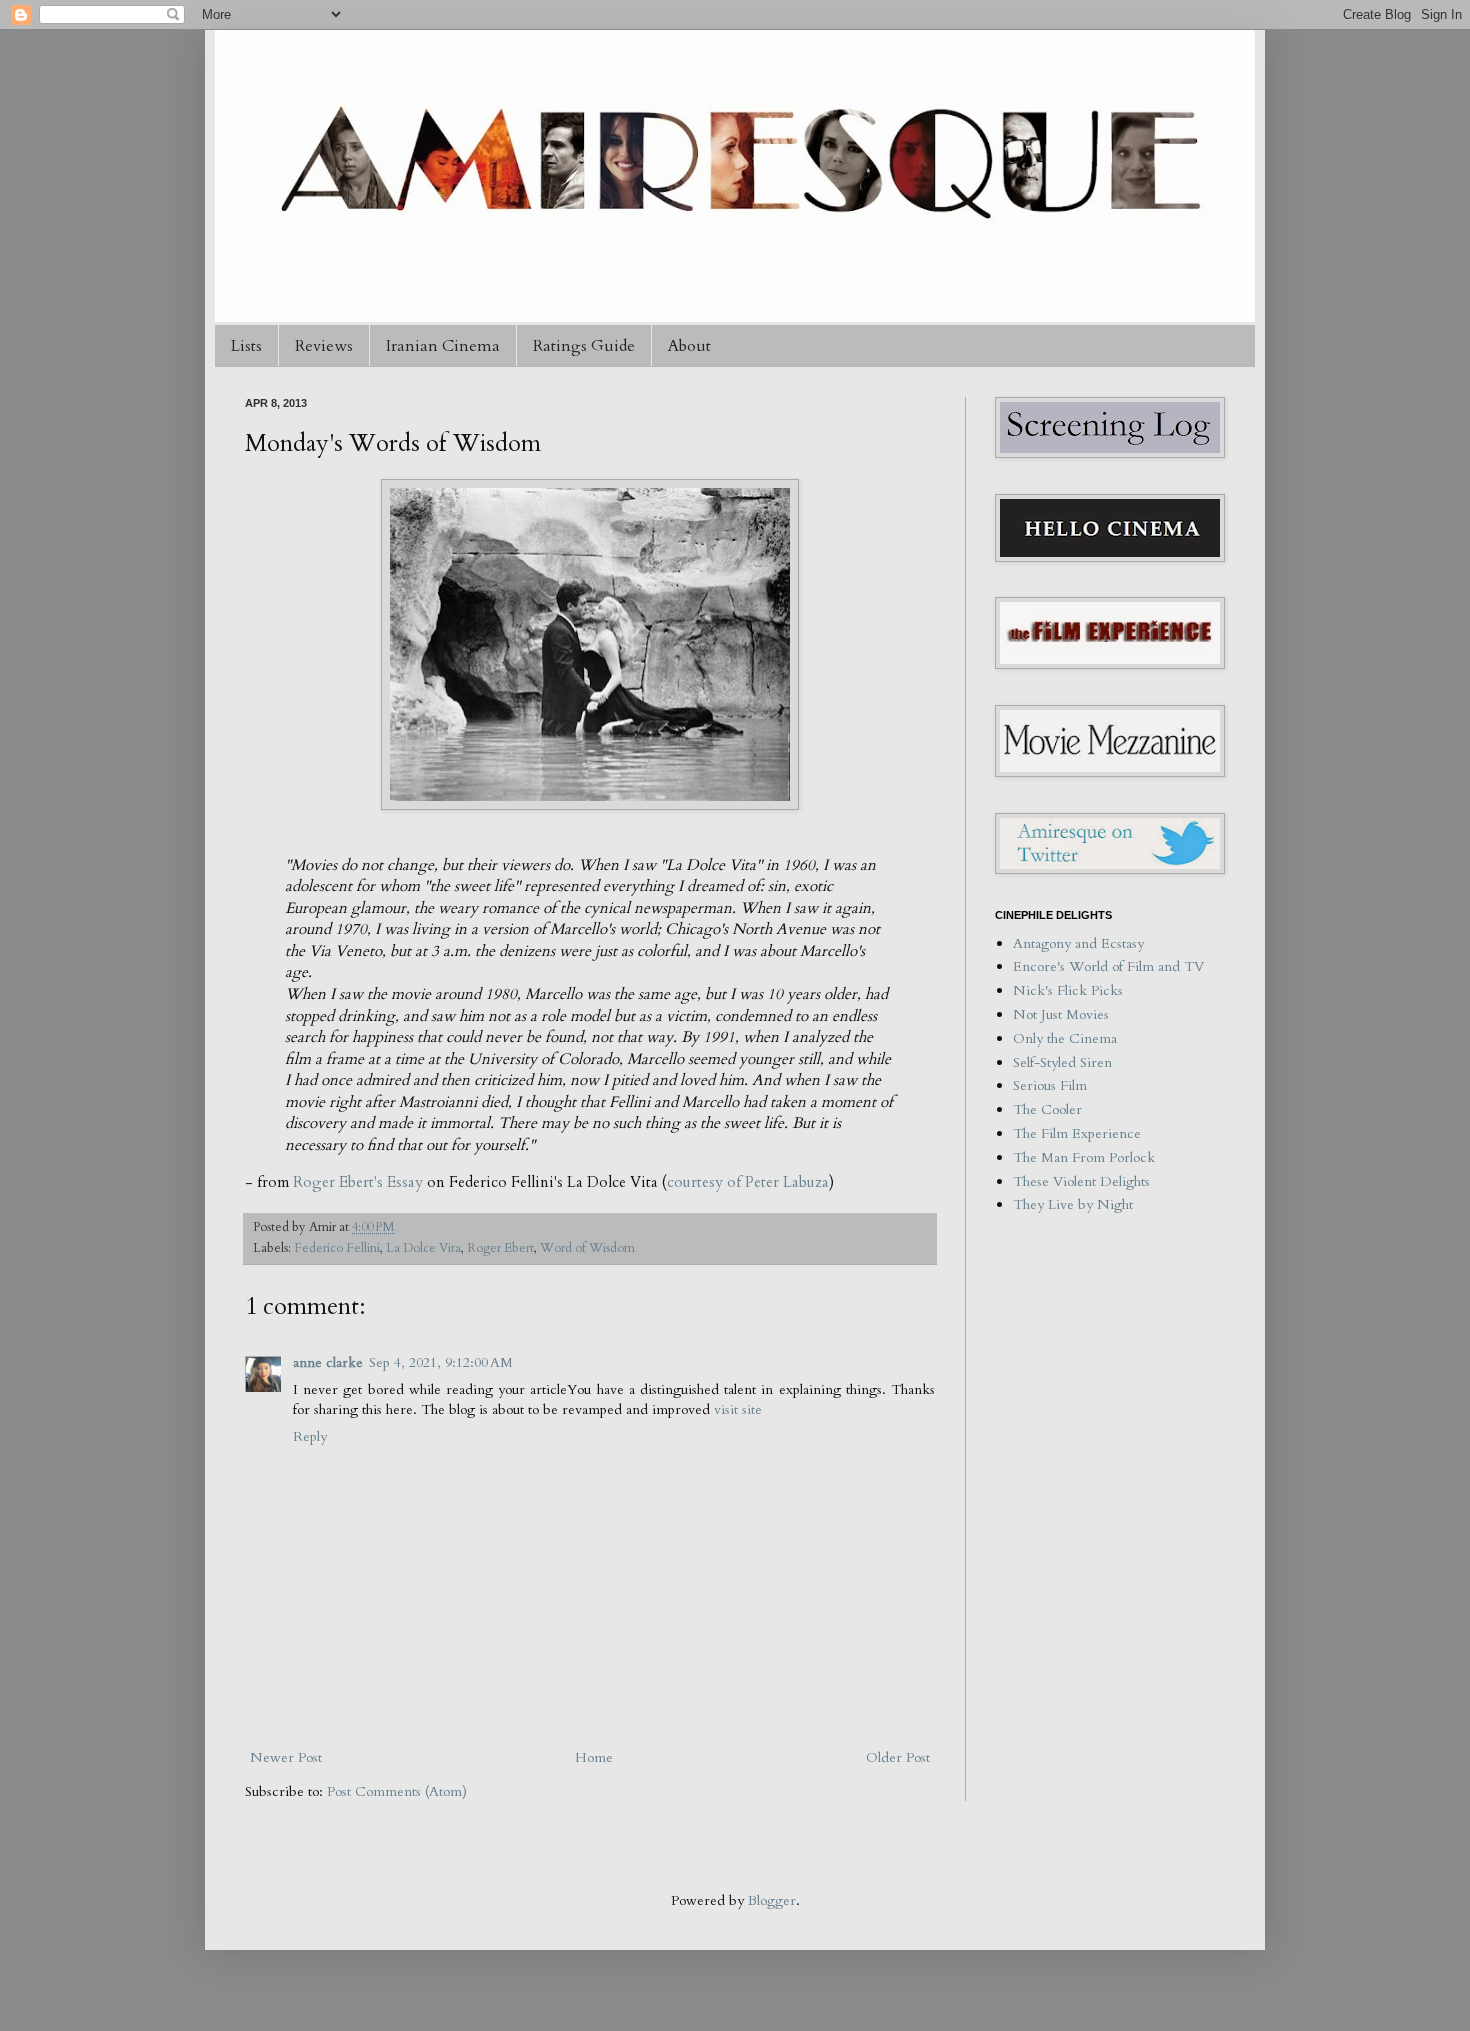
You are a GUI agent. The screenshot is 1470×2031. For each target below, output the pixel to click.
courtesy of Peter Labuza (748, 1182)
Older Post (898, 1757)
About (689, 346)
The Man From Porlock (1084, 1157)
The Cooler (1047, 1109)
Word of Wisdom (587, 1248)
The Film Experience (1077, 1133)
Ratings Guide (584, 346)
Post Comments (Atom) (397, 1791)
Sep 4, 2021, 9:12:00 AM (441, 1362)
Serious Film (1050, 1085)
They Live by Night (1073, 1204)
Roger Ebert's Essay (358, 1182)
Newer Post (286, 1757)
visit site (738, 1409)
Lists (246, 346)
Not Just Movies (1061, 1014)
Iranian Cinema (443, 346)
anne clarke (328, 1362)
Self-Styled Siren (1062, 1062)
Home (594, 1757)
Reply (310, 1436)
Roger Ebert (500, 1248)
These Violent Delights (1081, 1181)
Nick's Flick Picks (1068, 990)
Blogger (772, 1900)
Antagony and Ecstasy (1078, 943)
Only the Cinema (1065, 1038)
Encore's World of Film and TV (1108, 966)
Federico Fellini (337, 1248)
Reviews (324, 346)
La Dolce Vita (423, 1248)
